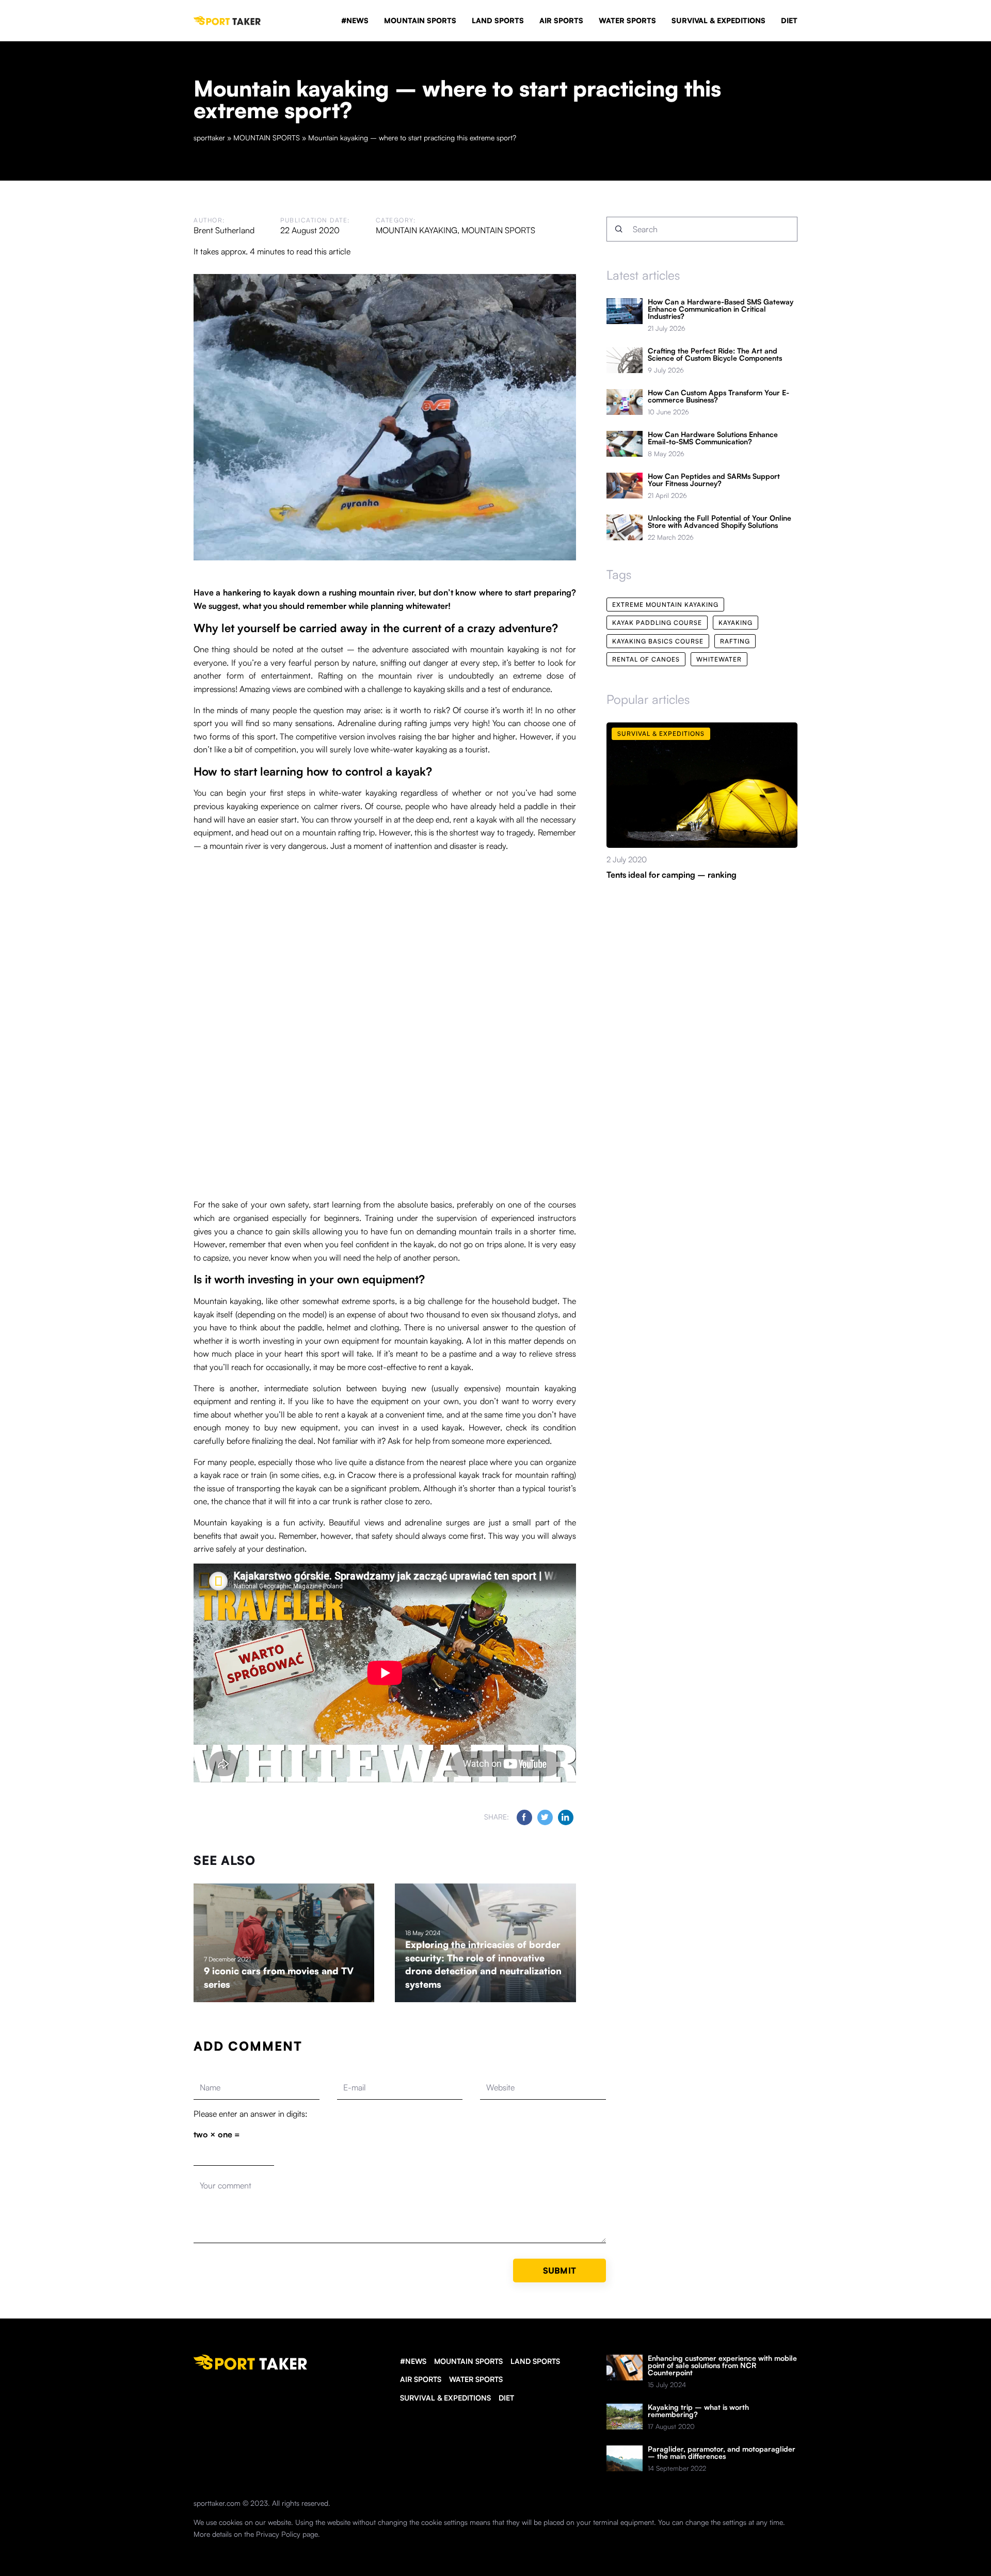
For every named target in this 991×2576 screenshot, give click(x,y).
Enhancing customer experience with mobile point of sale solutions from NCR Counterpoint (722, 2365)
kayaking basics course (658, 641)
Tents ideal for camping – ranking (672, 875)
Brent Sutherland (224, 230)
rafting (735, 641)
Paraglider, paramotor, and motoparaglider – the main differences (722, 2453)
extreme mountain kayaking (665, 605)
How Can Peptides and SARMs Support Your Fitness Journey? (714, 480)
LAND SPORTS (498, 20)
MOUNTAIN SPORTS (420, 20)
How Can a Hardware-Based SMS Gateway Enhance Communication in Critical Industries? (721, 309)
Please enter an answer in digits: (251, 2114)
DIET (789, 20)
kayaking (736, 623)
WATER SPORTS (627, 20)
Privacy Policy (278, 2534)
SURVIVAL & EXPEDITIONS (718, 20)
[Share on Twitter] (545, 1817)
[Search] (619, 229)
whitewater (719, 659)
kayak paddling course (657, 623)
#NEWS (355, 20)
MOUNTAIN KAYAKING (417, 230)
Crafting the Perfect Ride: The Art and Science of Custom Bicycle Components (715, 355)
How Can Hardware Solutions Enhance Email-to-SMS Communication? (713, 438)
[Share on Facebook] (524, 1817)
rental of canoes (646, 659)
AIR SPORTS (561, 20)
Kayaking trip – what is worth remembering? (698, 2411)
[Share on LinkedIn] (566, 1817)
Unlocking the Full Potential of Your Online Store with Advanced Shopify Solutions (720, 522)
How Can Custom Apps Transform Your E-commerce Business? (718, 396)
